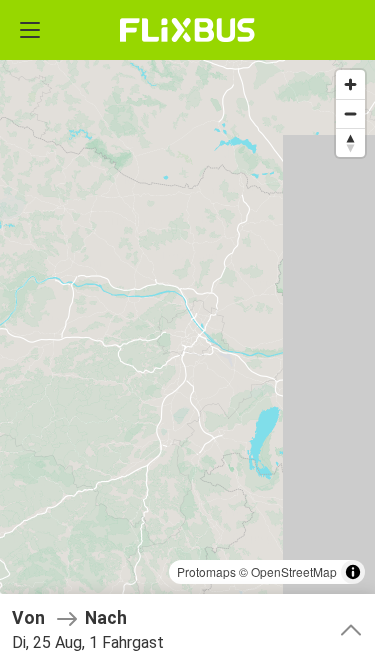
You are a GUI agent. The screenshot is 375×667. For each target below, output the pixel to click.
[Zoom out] (350, 113)
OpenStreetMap (294, 571)
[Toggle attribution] (353, 572)
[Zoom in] (350, 84)
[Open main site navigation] (30, 30)
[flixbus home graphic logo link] (187, 30)
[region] (187, 333)
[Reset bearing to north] (350, 142)
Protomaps (206, 571)
